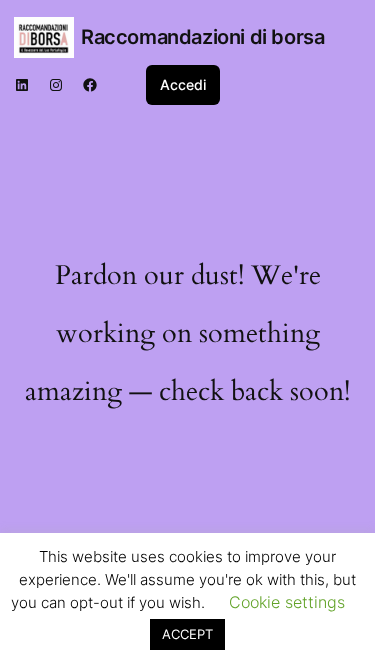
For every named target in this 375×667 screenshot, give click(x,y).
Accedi (183, 84)
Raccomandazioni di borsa (202, 37)
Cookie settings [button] (287, 602)
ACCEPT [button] (187, 634)
